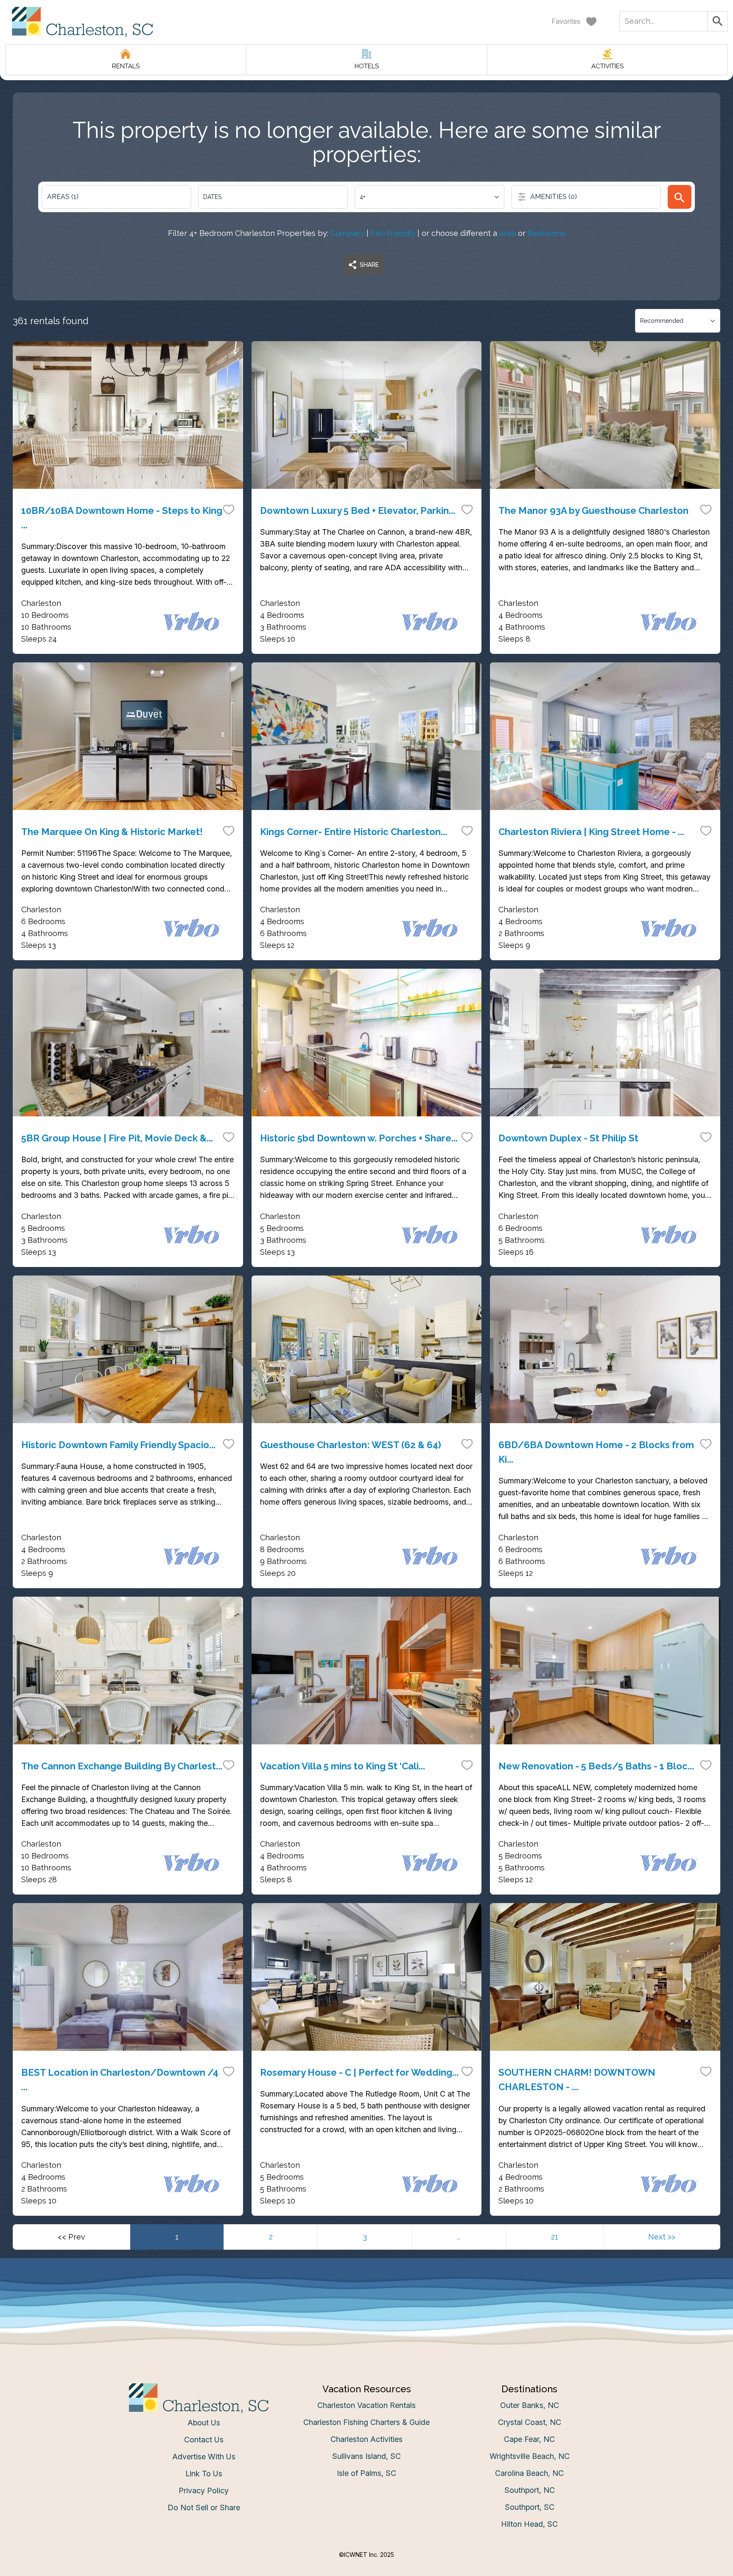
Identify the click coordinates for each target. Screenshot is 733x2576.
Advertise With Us (204, 2457)
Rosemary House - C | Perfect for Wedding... (359, 2072)
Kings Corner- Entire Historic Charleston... (354, 832)
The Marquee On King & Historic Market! (112, 832)
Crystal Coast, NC (530, 2422)
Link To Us (204, 2474)
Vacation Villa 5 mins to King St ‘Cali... (343, 1766)
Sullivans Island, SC (366, 2456)
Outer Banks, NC (530, 2405)
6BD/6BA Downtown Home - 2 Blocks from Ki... (596, 1452)
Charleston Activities (366, 2439)
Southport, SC (530, 2507)
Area (508, 233)
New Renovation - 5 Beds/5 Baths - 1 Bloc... (596, 1766)
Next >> (662, 2237)
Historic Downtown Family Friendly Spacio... (118, 1445)
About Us (204, 2423)
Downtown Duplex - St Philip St (568, 1138)
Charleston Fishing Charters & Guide (366, 2422)
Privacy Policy (204, 2491)
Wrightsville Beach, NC (530, 2456)
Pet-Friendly (393, 233)
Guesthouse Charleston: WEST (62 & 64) (351, 1445)
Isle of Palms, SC (366, 2473)
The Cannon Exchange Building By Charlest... (122, 1766)
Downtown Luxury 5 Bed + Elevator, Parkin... (358, 510)
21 (555, 2237)
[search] (680, 197)
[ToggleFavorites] (229, 509)
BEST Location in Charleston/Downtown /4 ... (120, 2080)
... (459, 2237)
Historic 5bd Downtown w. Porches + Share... (359, 1138)
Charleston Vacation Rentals (366, 2405)
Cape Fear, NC (529, 2439)
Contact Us (204, 2440)
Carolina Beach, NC (529, 2473)
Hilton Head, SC (529, 2524)
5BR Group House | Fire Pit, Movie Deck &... (117, 1138)
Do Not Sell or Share (204, 2507)
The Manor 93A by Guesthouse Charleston (593, 510)
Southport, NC (530, 2490)
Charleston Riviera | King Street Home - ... (591, 832)
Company (347, 233)
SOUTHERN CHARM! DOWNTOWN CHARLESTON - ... (577, 2080)
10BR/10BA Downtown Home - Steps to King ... (122, 518)
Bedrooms (546, 233)
